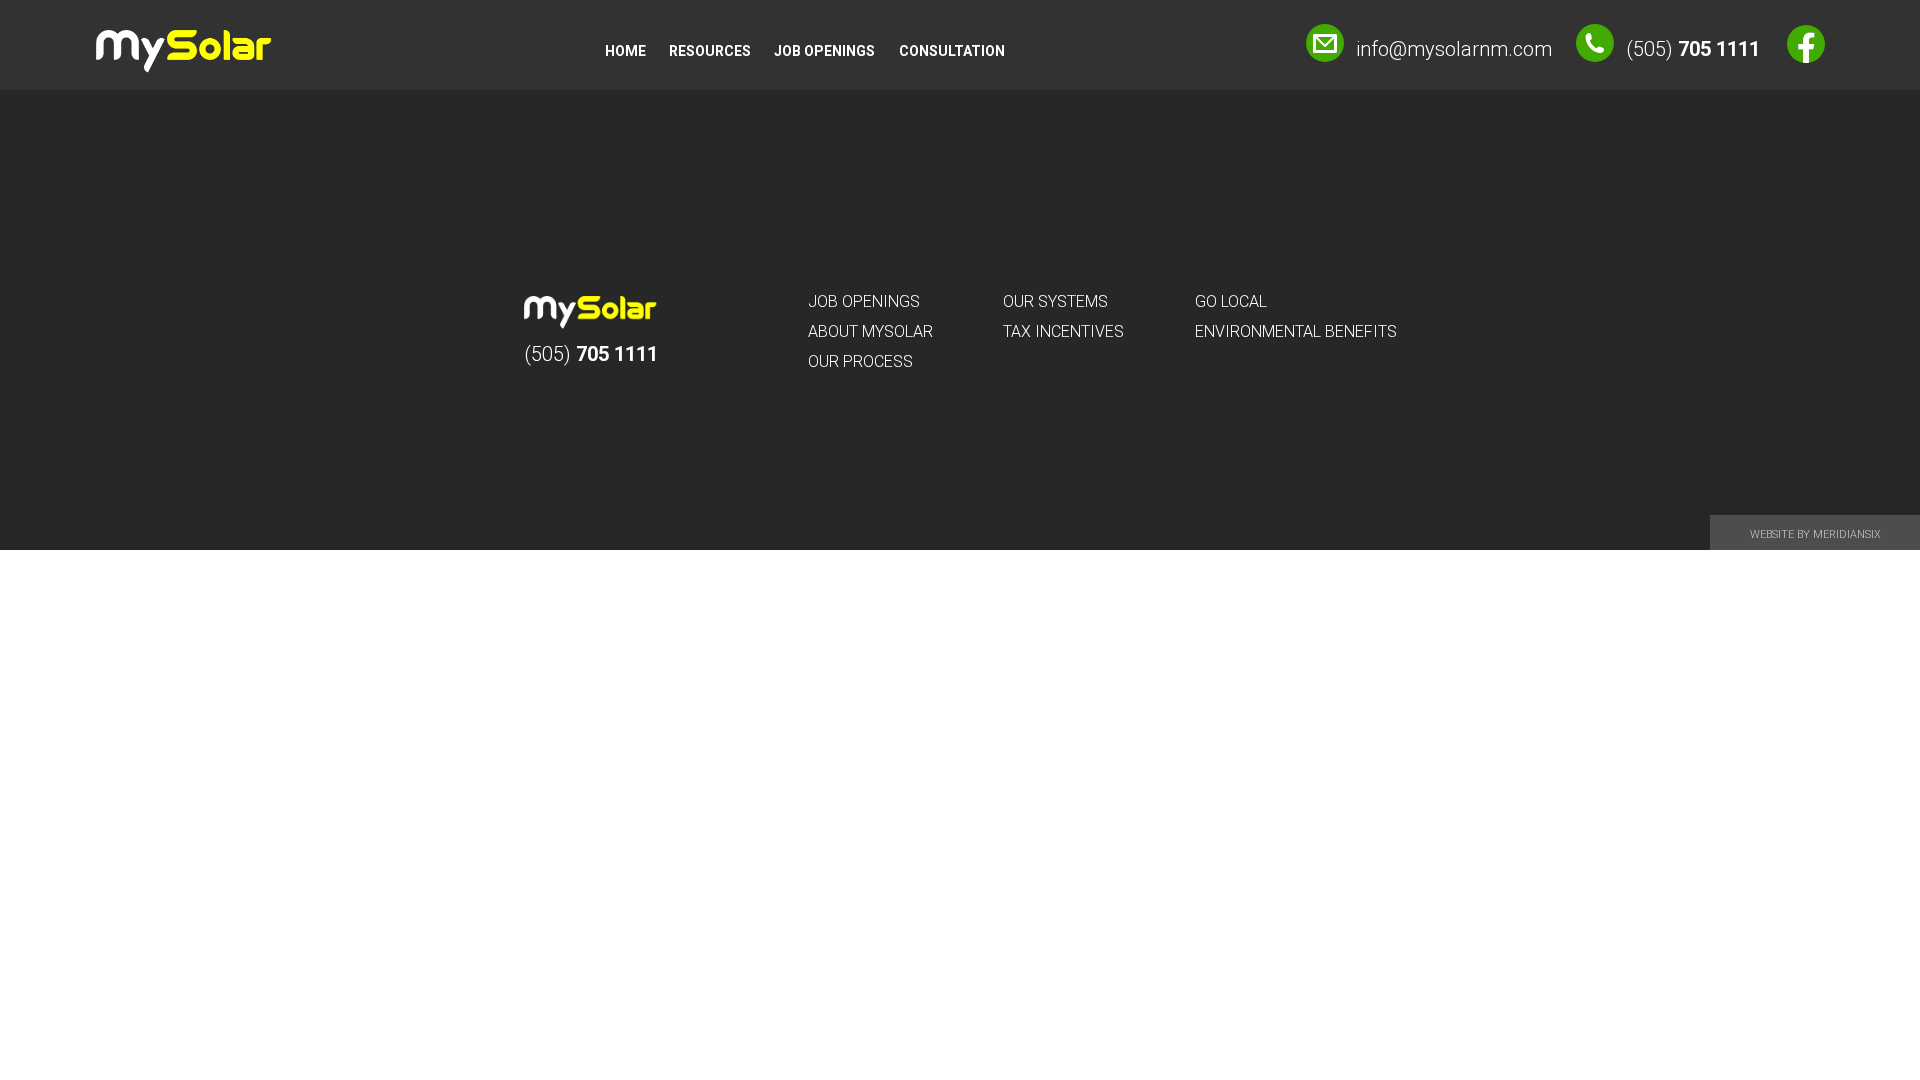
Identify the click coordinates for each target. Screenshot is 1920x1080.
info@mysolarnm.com (1454, 49)
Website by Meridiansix (1815, 534)
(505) (1693, 49)
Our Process (860, 361)
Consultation (952, 51)
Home (625, 51)
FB (1806, 44)
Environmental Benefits (1296, 331)
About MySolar (870, 331)
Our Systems (1055, 301)
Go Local (1231, 301)
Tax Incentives (1063, 331)
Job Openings (824, 51)
